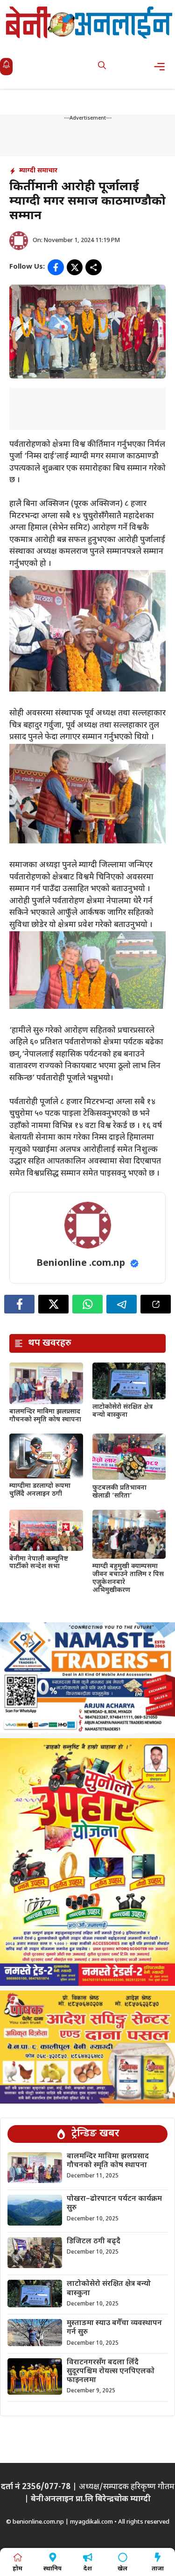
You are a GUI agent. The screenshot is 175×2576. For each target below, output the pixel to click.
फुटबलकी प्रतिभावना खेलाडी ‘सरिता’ (119, 1492)
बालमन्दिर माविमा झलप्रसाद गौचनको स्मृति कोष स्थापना (45, 1416)
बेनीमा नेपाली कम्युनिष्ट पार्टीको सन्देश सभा (39, 1563)
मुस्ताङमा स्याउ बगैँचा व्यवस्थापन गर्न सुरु (114, 2328)
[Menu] (162, 67)
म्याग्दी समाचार (38, 171)
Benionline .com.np (81, 1263)
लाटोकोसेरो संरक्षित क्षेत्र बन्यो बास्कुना (122, 1411)
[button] (102, 67)
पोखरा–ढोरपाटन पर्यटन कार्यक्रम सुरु (114, 2204)
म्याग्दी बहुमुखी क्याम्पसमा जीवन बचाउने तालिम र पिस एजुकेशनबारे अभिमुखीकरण (128, 1578)
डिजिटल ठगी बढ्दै (94, 2242)
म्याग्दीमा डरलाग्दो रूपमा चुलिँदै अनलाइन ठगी (40, 1490)
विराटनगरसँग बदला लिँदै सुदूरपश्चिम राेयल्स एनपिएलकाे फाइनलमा (111, 2372)
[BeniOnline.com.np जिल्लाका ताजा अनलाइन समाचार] (90, 22)
